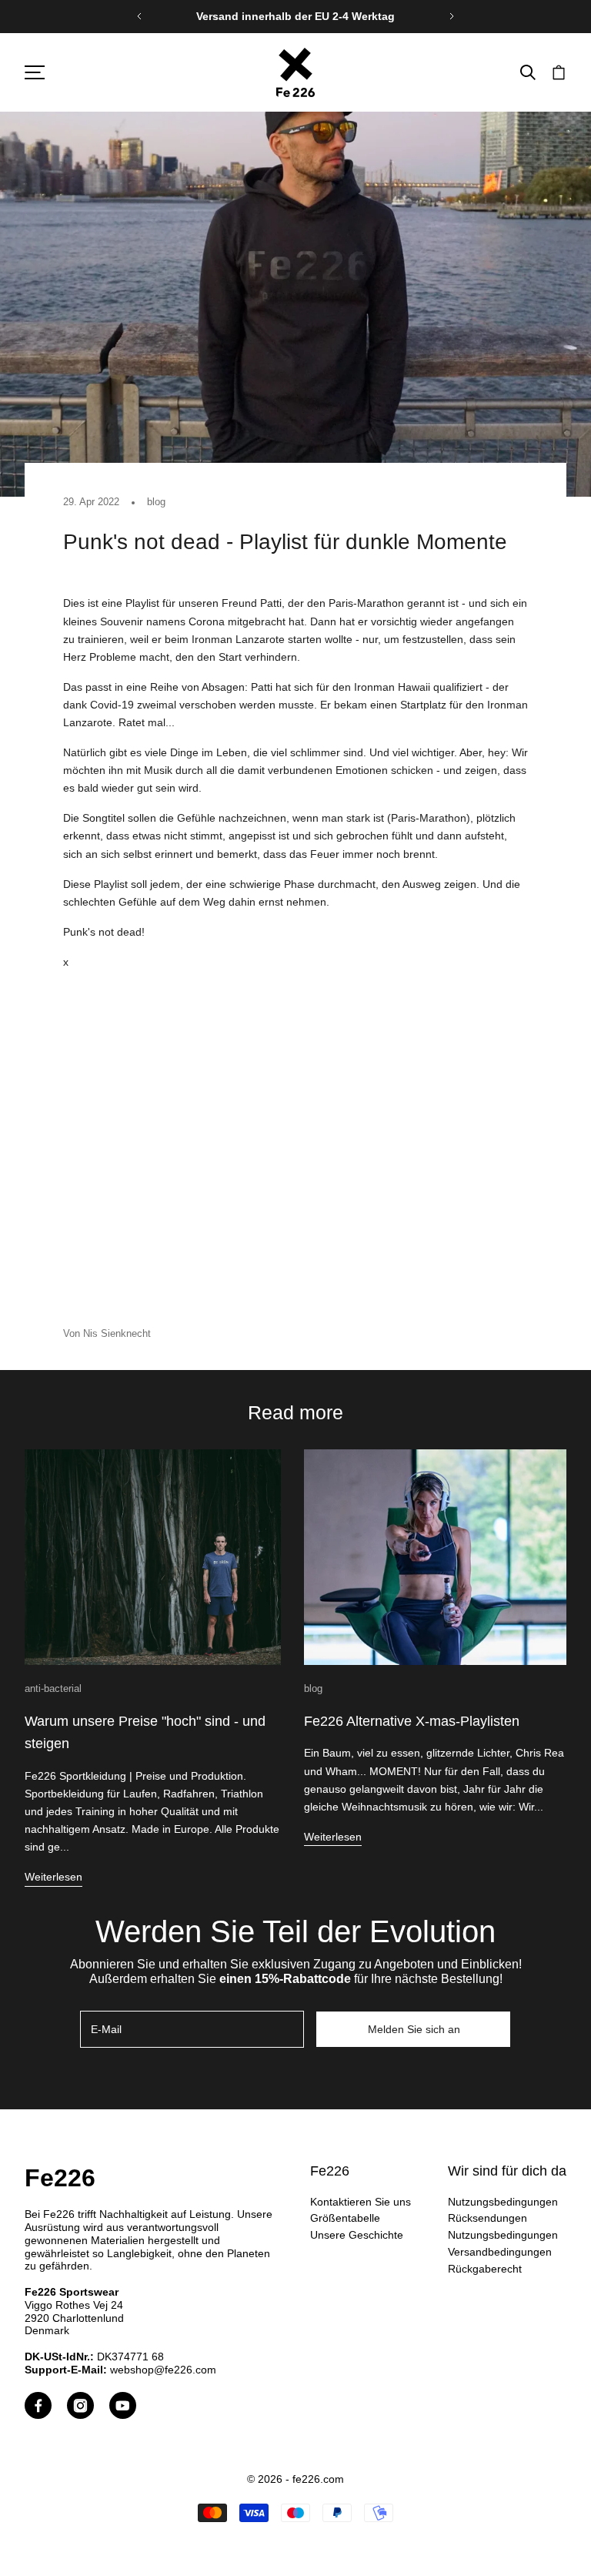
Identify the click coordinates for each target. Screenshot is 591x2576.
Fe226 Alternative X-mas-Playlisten (412, 1721)
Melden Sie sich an (414, 2029)
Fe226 (60, 2178)
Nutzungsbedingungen (503, 2202)
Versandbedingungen (500, 2252)
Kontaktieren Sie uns (361, 2202)
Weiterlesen (53, 1877)
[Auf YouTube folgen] (123, 2405)
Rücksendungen (487, 2218)
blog (156, 502)
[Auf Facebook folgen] (38, 2405)
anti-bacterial (53, 1688)
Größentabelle (345, 2218)
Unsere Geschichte (357, 2235)
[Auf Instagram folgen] (80, 2405)
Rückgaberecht (485, 2269)
